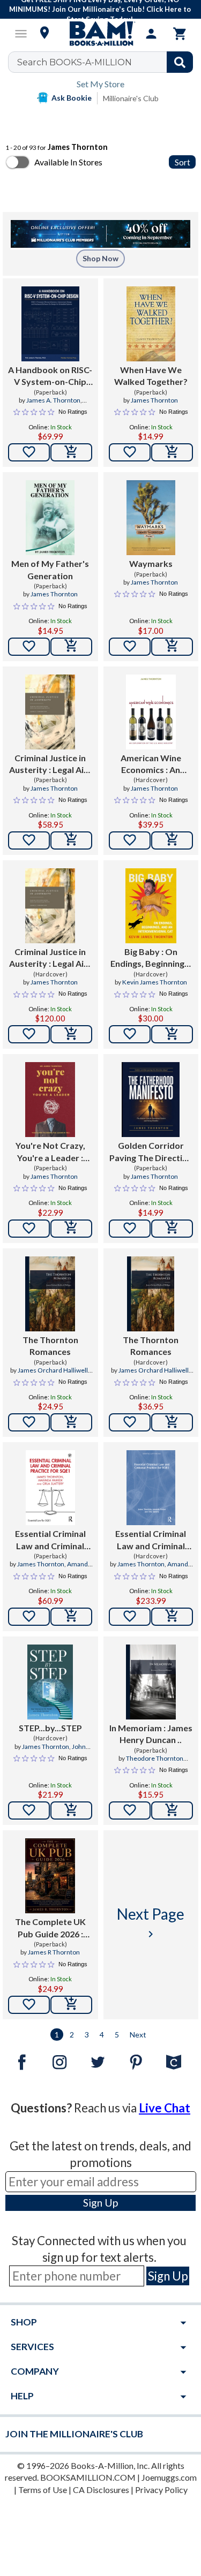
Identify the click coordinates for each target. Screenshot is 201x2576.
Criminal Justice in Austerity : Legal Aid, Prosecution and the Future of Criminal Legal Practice (50, 764)
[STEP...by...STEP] (50, 1682)
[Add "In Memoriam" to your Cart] (172, 1810)
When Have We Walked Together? (151, 376)
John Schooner (61, 1751)
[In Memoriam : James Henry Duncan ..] (151, 1682)
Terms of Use (43, 2490)
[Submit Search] (180, 62)
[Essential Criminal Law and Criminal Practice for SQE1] (50, 1488)
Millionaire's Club (131, 98)
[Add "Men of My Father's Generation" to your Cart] (71, 647)
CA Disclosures (101, 2490)
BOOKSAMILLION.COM (88, 2477)
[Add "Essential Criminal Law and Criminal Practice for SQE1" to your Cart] (71, 1617)
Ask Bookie (72, 98)
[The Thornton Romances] (50, 1294)
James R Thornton (54, 1952)
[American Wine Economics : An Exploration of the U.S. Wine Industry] (151, 712)
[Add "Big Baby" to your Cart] (172, 1034)
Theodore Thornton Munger (155, 1763)
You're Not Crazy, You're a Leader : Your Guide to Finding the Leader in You (50, 1152)
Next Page (151, 1923)
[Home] (101, 34)
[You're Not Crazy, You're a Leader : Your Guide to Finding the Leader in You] (50, 1100)
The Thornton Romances (50, 1346)
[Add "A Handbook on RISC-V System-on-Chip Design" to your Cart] (71, 452)
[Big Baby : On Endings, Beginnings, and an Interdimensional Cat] (151, 906)
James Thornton (154, 400)
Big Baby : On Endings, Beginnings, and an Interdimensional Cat (151, 958)
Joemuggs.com (169, 2477)
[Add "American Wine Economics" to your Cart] (172, 840)
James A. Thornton (53, 400)
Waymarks (151, 563)
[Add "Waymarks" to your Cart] (172, 647)
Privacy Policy (161, 2490)
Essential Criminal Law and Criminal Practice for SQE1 (50, 1540)
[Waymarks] (151, 518)
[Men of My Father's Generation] (50, 518)
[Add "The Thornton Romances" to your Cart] (71, 1422)
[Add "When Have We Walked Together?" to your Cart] (172, 452)
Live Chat (165, 2108)
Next (138, 2035)
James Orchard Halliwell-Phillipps (54, 1375)
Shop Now (100, 258)
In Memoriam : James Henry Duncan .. (151, 1734)
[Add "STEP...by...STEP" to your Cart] (71, 1810)
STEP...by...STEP (50, 1728)
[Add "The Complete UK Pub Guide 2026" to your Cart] (71, 2005)
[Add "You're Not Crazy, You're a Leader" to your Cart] (71, 1229)
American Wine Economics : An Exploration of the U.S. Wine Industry (151, 764)
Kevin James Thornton (155, 982)
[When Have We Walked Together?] (151, 324)
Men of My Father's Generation (50, 569)
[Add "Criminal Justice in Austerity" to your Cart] (71, 840)
